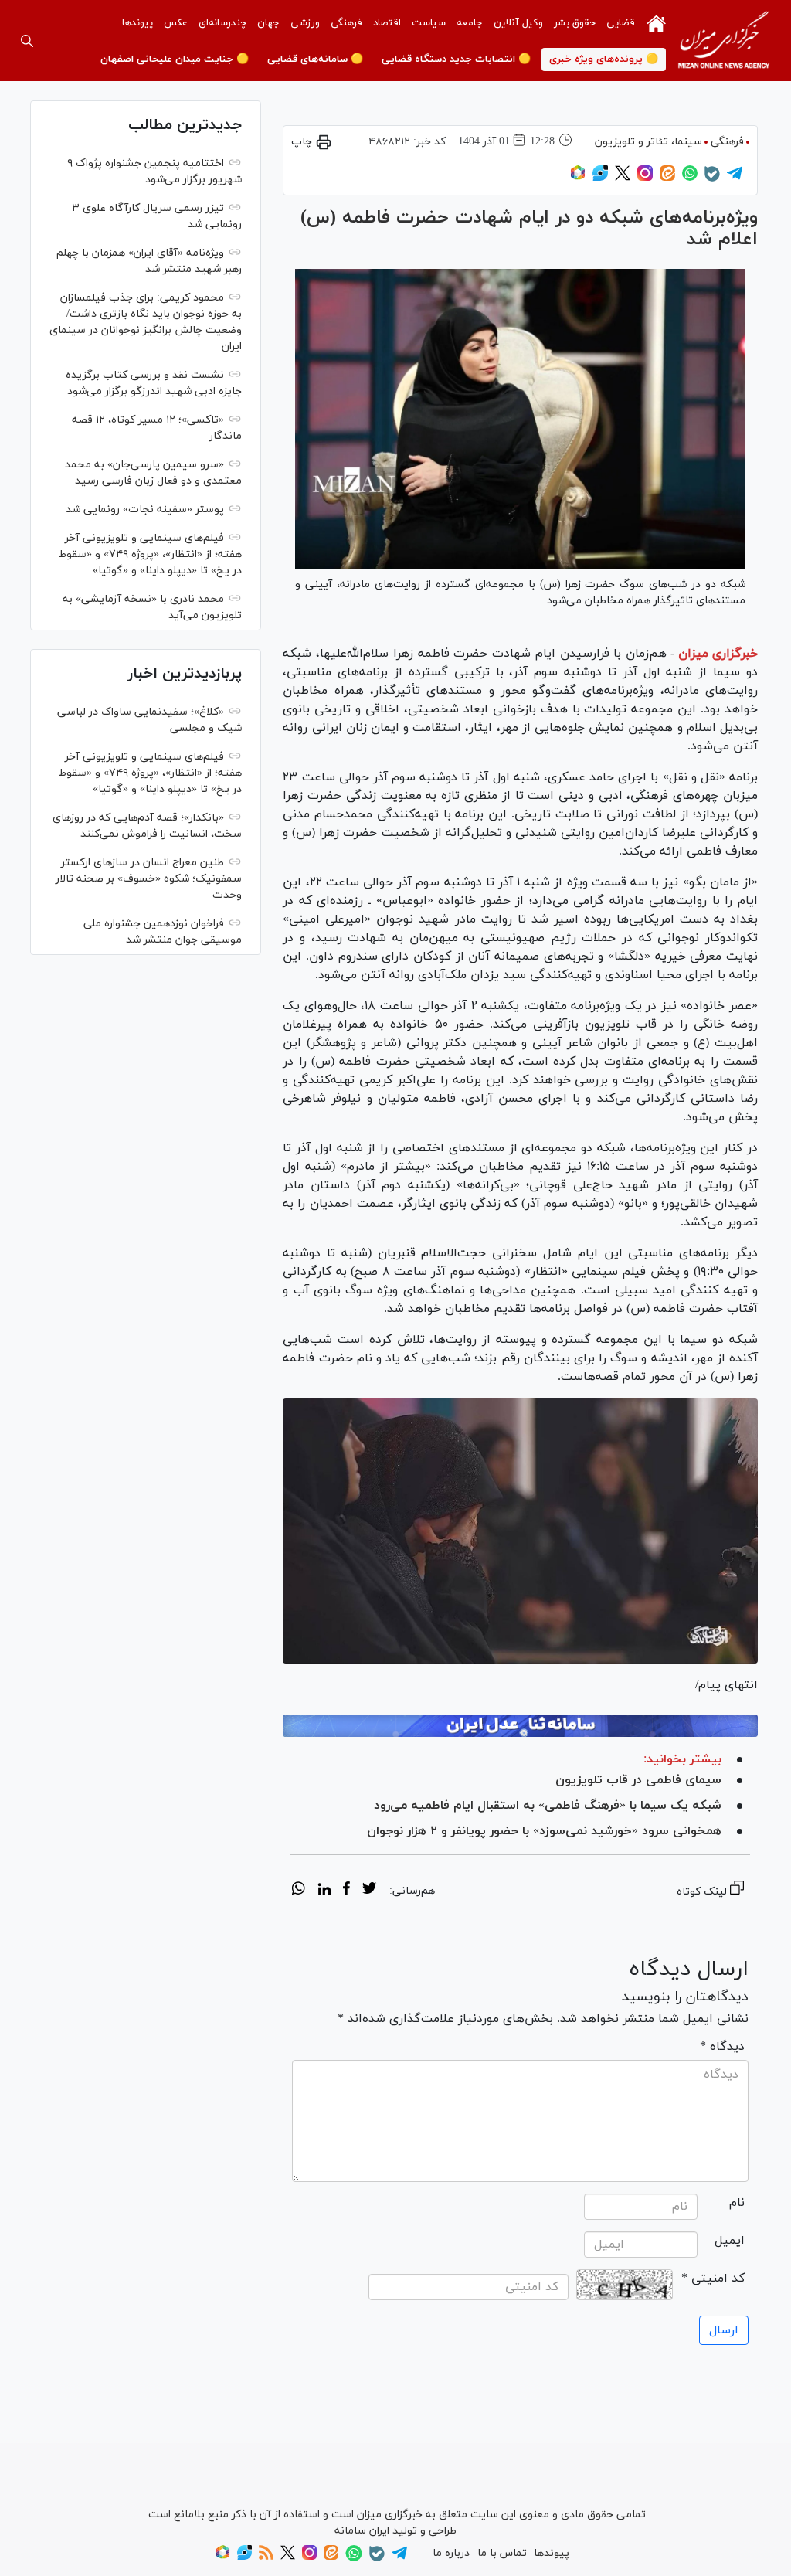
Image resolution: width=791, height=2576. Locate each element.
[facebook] (346, 1891)
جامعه (470, 23)
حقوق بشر (575, 23)
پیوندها (137, 23)
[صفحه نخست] (656, 22)
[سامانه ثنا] (520, 1726)
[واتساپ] (690, 178)
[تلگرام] (735, 178)
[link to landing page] (724, 41)
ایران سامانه (362, 2531)
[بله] (712, 179)
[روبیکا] (578, 178)
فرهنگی (346, 23)
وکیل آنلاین (518, 23)
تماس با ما (502, 2553)
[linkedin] (324, 1891)
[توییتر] (623, 178)
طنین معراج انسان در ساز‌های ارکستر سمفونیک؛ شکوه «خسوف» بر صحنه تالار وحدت (149, 879)
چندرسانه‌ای (222, 23)
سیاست (429, 23)
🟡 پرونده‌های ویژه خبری (604, 59)
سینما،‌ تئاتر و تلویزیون (648, 142)
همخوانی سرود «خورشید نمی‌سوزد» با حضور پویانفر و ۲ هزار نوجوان (544, 1831)
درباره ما (451, 2553)
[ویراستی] (600, 178)
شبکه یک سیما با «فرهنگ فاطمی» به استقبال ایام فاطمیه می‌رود (548, 1806)
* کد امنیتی (713, 2279)
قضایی (621, 23)
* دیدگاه (722, 2047)
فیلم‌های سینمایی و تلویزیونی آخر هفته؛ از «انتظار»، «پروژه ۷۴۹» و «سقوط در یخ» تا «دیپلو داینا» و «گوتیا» (150, 554)
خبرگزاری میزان (718, 654)
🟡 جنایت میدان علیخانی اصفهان (175, 59)
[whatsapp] (299, 1891)
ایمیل (730, 2241)
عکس (176, 23)
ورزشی (305, 23)
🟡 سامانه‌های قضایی (315, 59)
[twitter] (369, 1891)
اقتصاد (387, 23)
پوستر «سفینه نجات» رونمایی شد (145, 510)
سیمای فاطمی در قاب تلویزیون (638, 1780)
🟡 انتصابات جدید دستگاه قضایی (456, 59)
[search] (27, 41)
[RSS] (266, 2557)
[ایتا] (667, 178)
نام (737, 2203)
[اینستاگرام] (645, 178)
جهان (268, 23)
